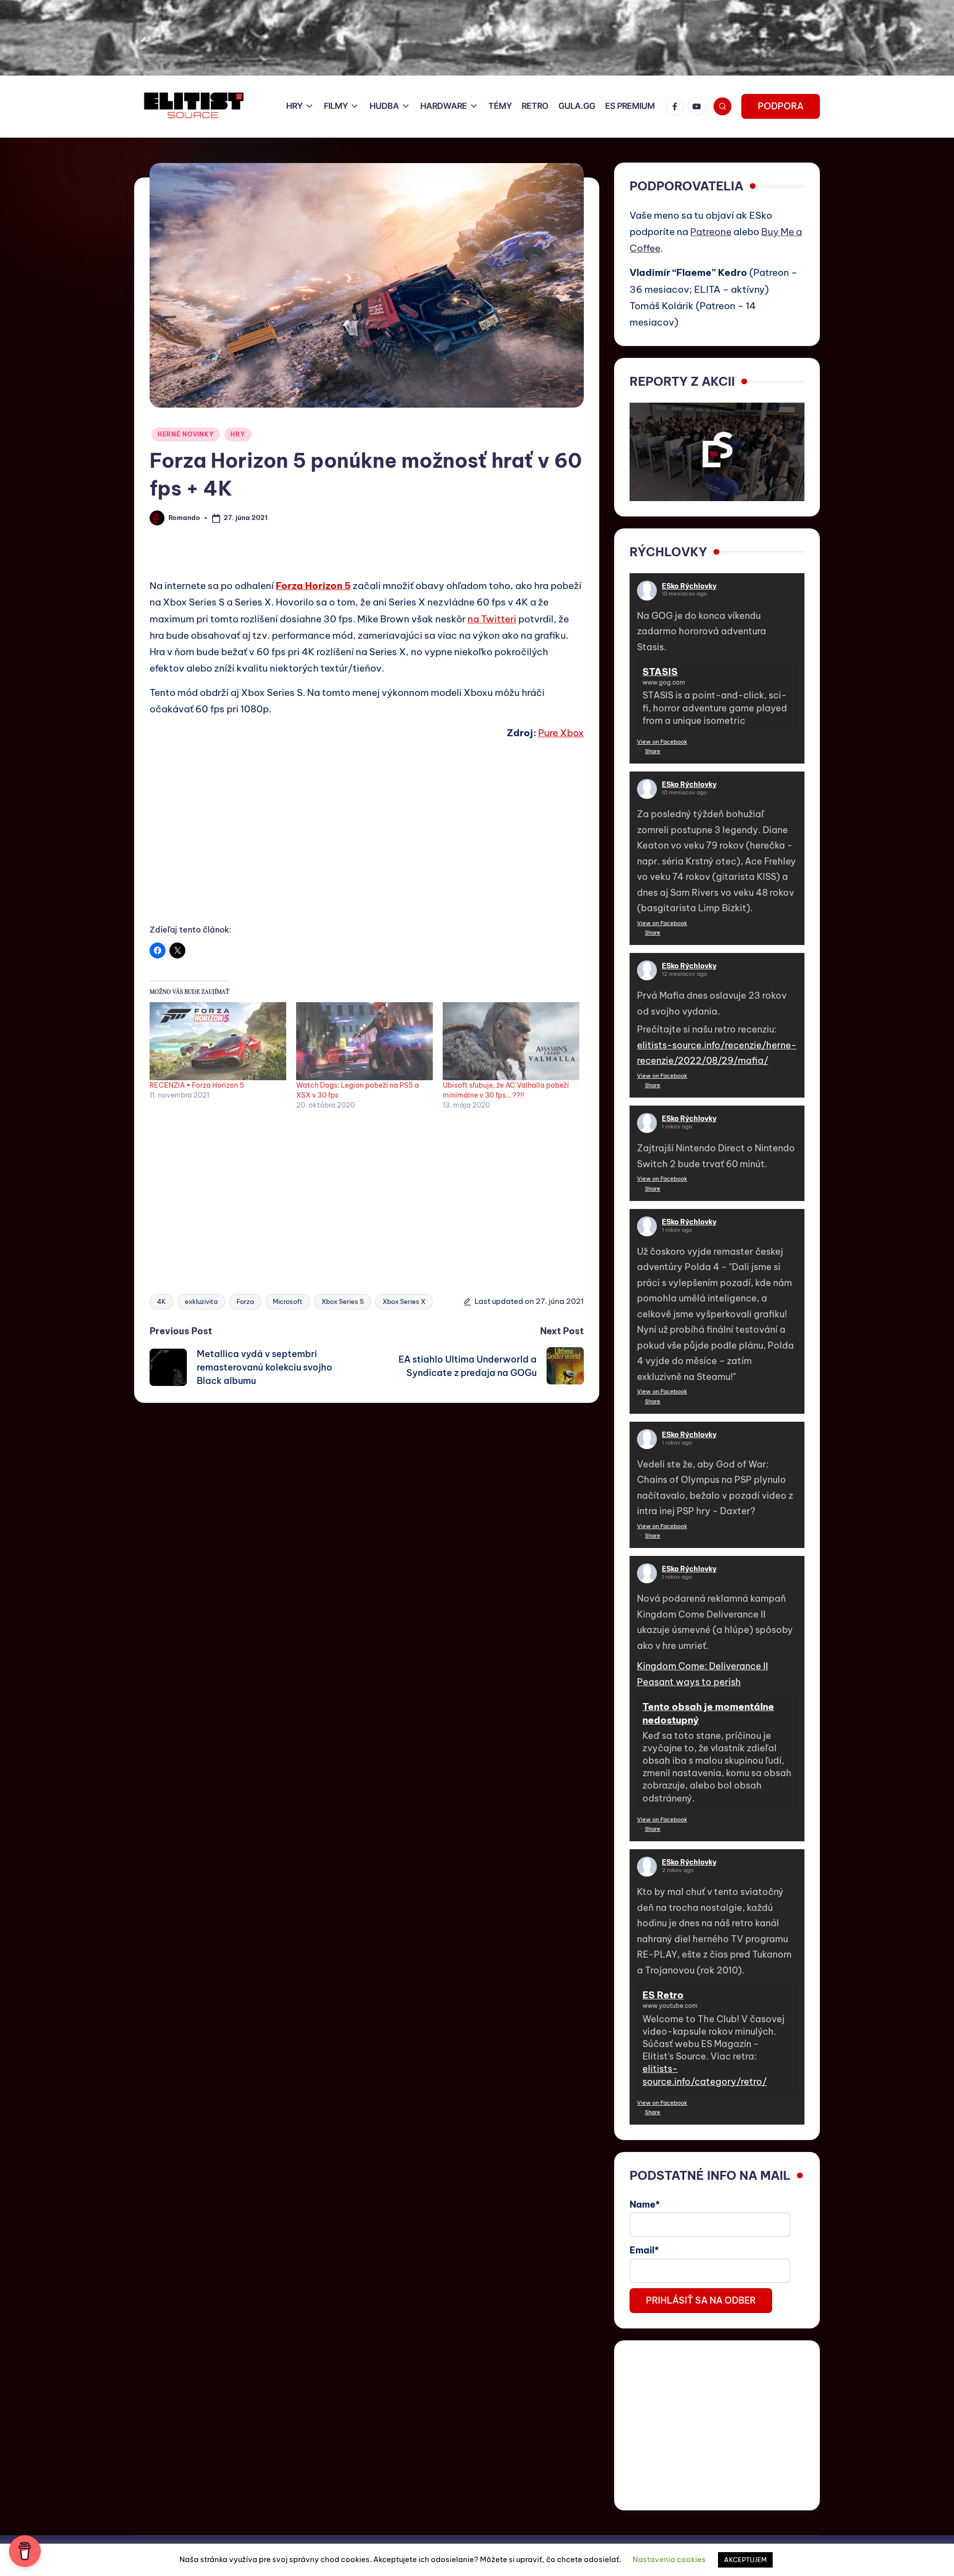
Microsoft (288, 1301)
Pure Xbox (561, 733)
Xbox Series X (404, 1301)
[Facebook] (677, 106)
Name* (645, 2204)
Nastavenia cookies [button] (669, 2559)
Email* (644, 2250)
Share (653, 751)
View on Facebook (662, 742)
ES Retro (663, 1995)
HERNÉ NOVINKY (186, 434)
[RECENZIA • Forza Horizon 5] (218, 1041)
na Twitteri (492, 619)
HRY (238, 434)
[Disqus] (367, 1527)
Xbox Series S (343, 1301)
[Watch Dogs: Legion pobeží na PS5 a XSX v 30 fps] (364, 1041)
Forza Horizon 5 (313, 586)
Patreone (711, 232)
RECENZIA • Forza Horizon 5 (197, 1085)
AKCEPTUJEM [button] (745, 2560)
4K (161, 1301)
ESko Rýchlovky (689, 586)
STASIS (660, 672)
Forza (245, 1301)
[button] (781, 106)
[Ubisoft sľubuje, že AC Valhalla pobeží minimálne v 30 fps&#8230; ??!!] (511, 1041)
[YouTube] (699, 106)
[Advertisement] (367, 843)
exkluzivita (201, 1301)
